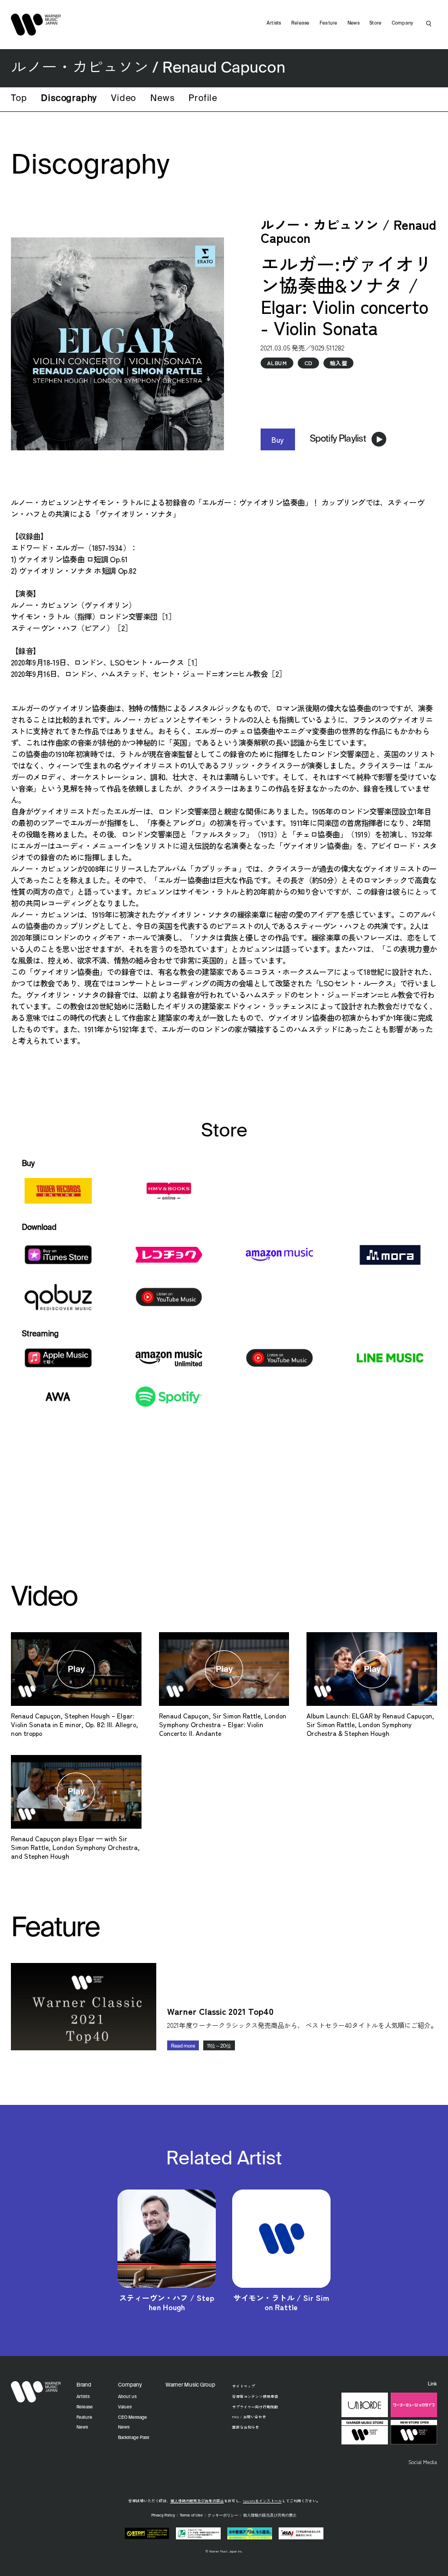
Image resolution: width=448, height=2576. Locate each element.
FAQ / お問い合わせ (249, 2417)
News (162, 99)
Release (300, 23)
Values (125, 2407)
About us (127, 2397)
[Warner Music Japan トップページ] (36, 25)
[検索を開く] (429, 23)
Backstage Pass (134, 2438)
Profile (203, 99)
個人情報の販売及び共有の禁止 (197, 2501)
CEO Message (132, 2418)
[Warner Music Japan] (36, 2391)
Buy (278, 439)
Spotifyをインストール (263, 2501)
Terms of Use (191, 2516)
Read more (183, 2046)
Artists (274, 23)
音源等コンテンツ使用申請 (255, 2396)
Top (19, 99)
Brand (84, 2385)
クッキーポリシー (223, 2516)
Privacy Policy (163, 2516)
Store (375, 23)
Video (123, 99)
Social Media (423, 2462)
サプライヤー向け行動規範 (255, 2407)
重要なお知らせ (246, 2427)
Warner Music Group (190, 2385)
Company (403, 23)
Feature (329, 23)
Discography (69, 99)
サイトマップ (244, 2386)
